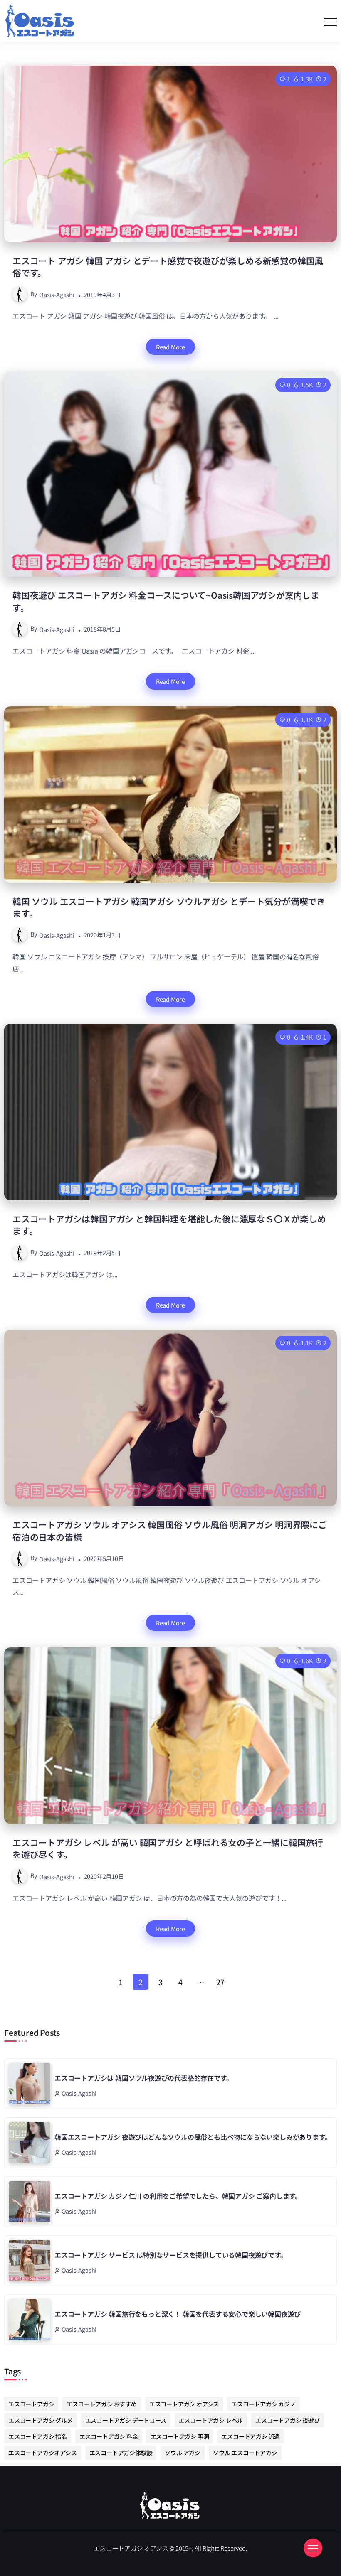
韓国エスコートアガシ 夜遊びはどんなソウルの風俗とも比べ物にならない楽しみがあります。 (193, 2137)
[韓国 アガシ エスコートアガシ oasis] (170, 2504)
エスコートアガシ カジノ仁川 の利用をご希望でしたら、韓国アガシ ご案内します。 (178, 2196)
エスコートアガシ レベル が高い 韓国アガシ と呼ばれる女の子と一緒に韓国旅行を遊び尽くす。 (168, 1848)
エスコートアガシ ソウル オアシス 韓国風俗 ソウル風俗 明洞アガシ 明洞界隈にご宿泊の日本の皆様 (170, 1530)
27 (220, 1982)
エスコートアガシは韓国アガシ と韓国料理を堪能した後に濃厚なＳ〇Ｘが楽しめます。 (169, 1225)
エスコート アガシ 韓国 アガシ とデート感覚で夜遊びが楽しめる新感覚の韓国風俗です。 (168, 267)
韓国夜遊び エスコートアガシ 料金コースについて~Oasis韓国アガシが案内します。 (166, 601)
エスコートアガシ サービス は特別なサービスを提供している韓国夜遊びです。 (171, 2255)
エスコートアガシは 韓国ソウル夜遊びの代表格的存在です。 (143, 2078)
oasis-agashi (57, 294)
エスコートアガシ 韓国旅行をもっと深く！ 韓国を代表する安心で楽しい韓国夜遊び (178, 2314)
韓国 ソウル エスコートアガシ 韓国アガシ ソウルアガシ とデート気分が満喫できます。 (169, 907)
